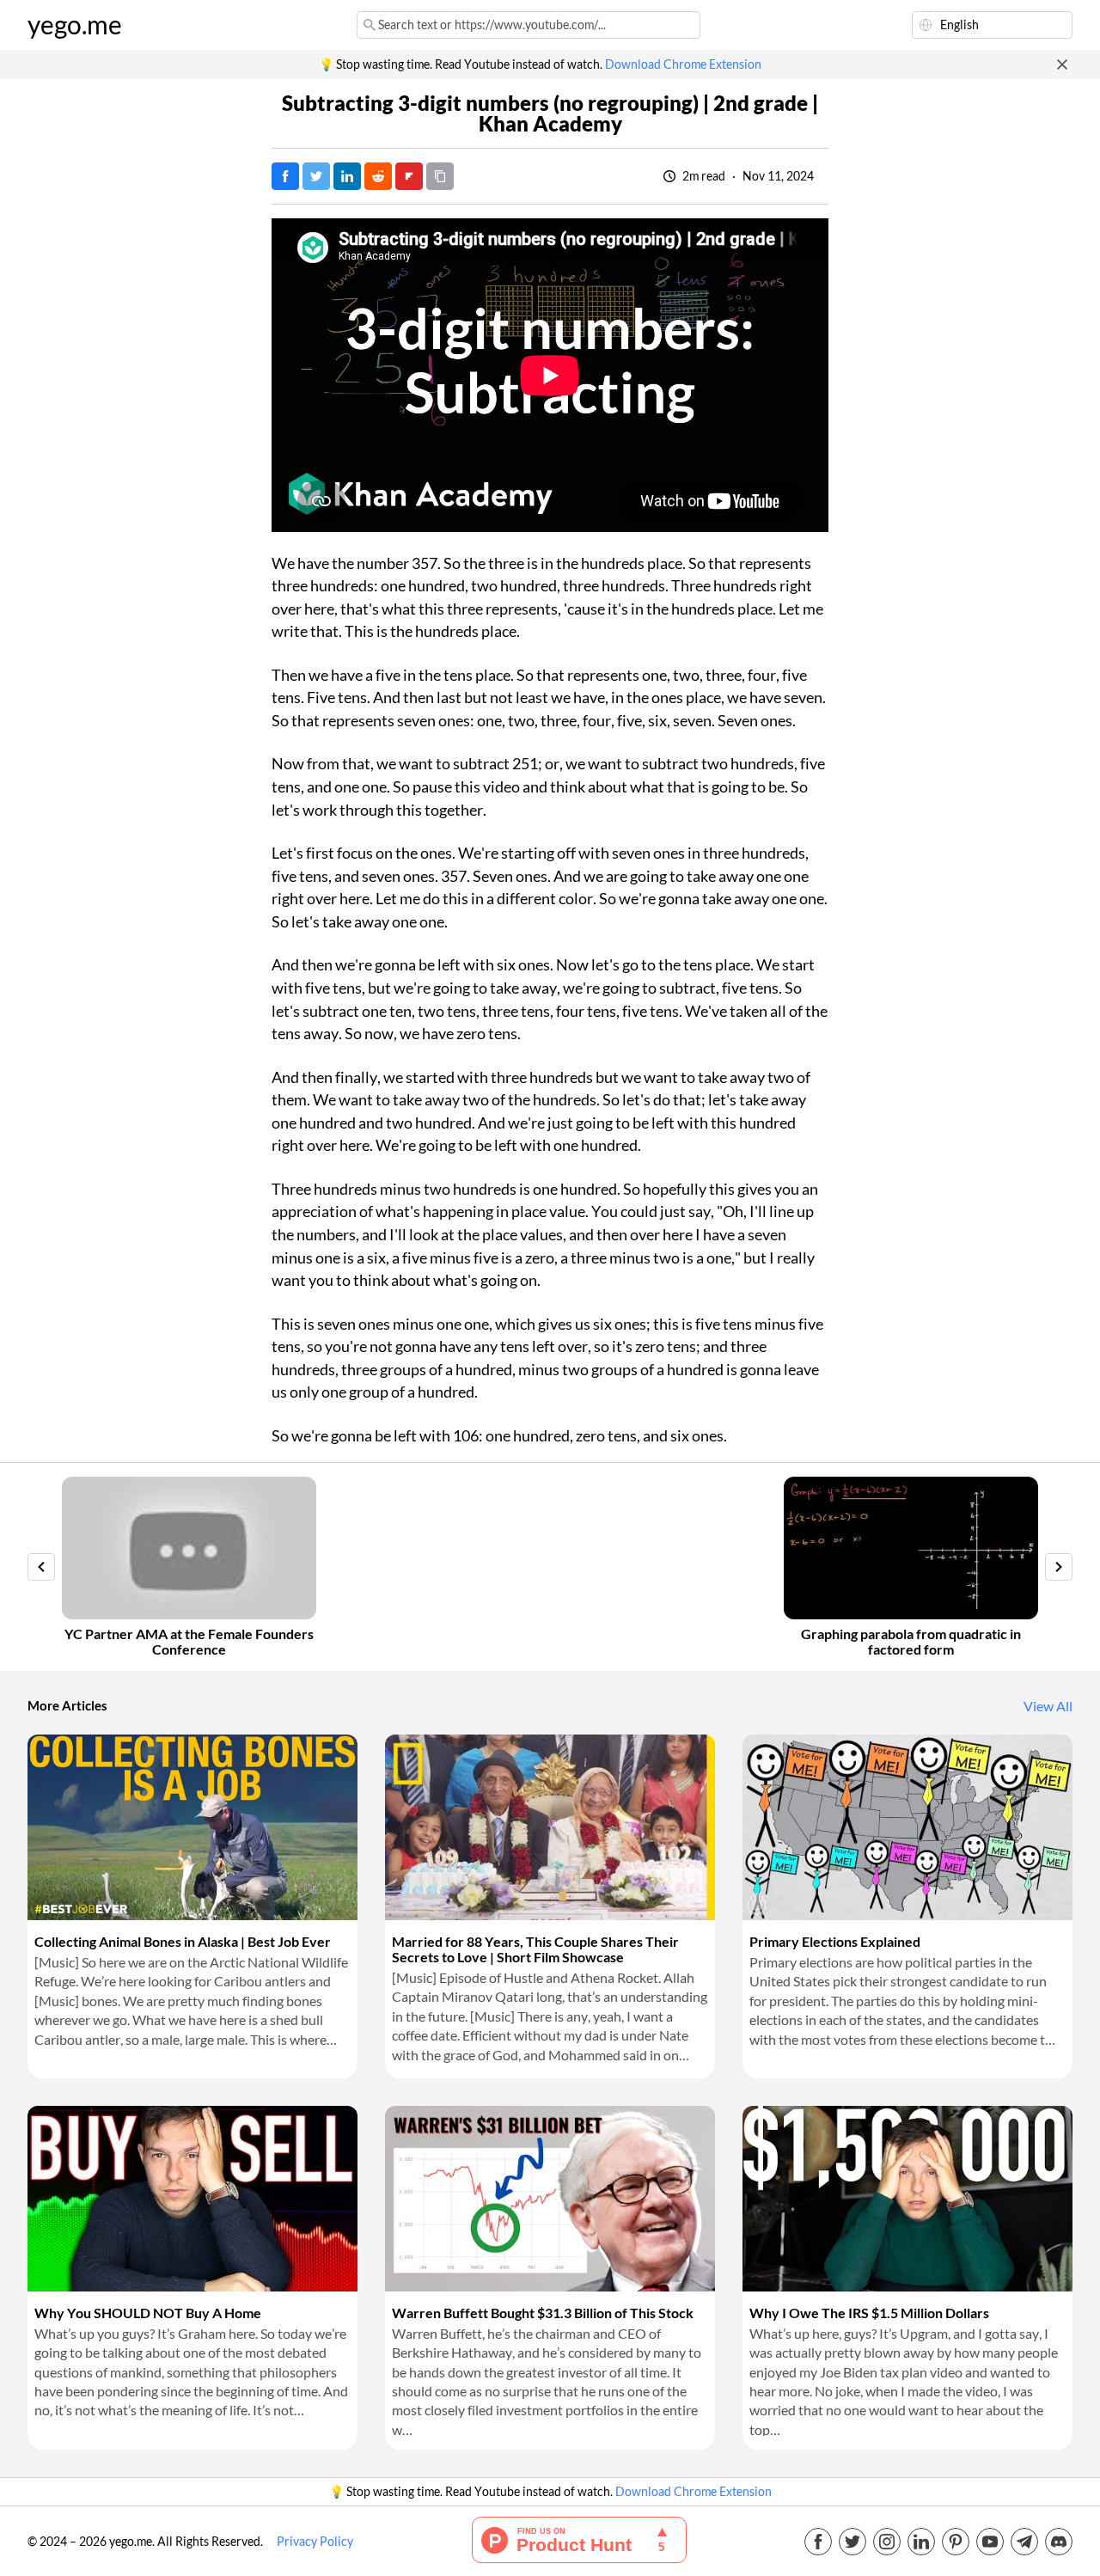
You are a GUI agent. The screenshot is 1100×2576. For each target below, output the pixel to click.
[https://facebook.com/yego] (818, 2542)
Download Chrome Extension (683, 64)
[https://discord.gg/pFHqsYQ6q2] (1059, 2542)
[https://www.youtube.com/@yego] (990, 2542)
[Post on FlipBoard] (409, 176)
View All (1048, 1706)
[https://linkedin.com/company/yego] (921, 2542)
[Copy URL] (440, 176)
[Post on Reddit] (378, 176)
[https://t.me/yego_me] (1024, 2542)
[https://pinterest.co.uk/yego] (956, 2542)
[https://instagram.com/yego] (887, 2542)
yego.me (75, 25)
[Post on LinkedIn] (347, 176)
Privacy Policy (315, 2542)
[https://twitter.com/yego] (852, 2542)
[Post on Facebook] (285, 176)
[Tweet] (316, 176)
